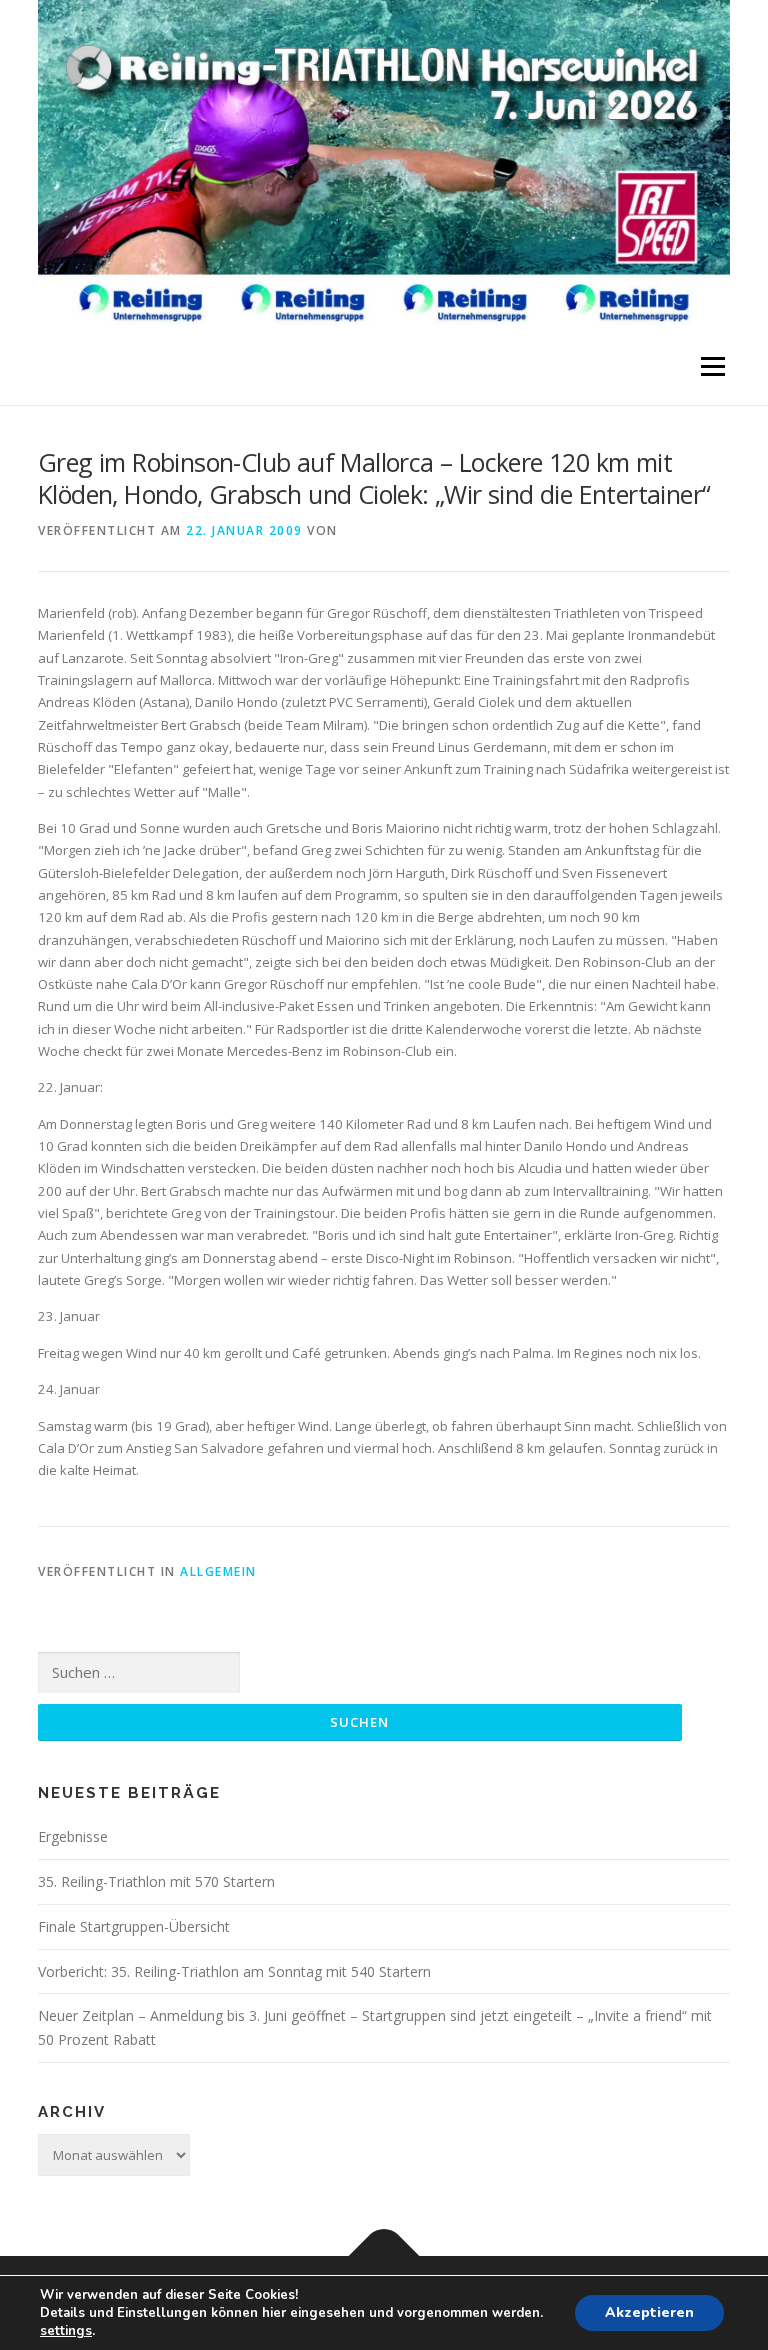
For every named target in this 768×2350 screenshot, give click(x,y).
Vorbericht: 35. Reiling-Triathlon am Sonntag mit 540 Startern (234, 1971)
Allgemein (218, 1571)
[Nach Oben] (384, 2256)
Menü (712, 367)
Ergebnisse (73, 1836)
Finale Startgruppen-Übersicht (134, 1926)
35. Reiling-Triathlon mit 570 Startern (156, 1881)
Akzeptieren (649, 2312)
